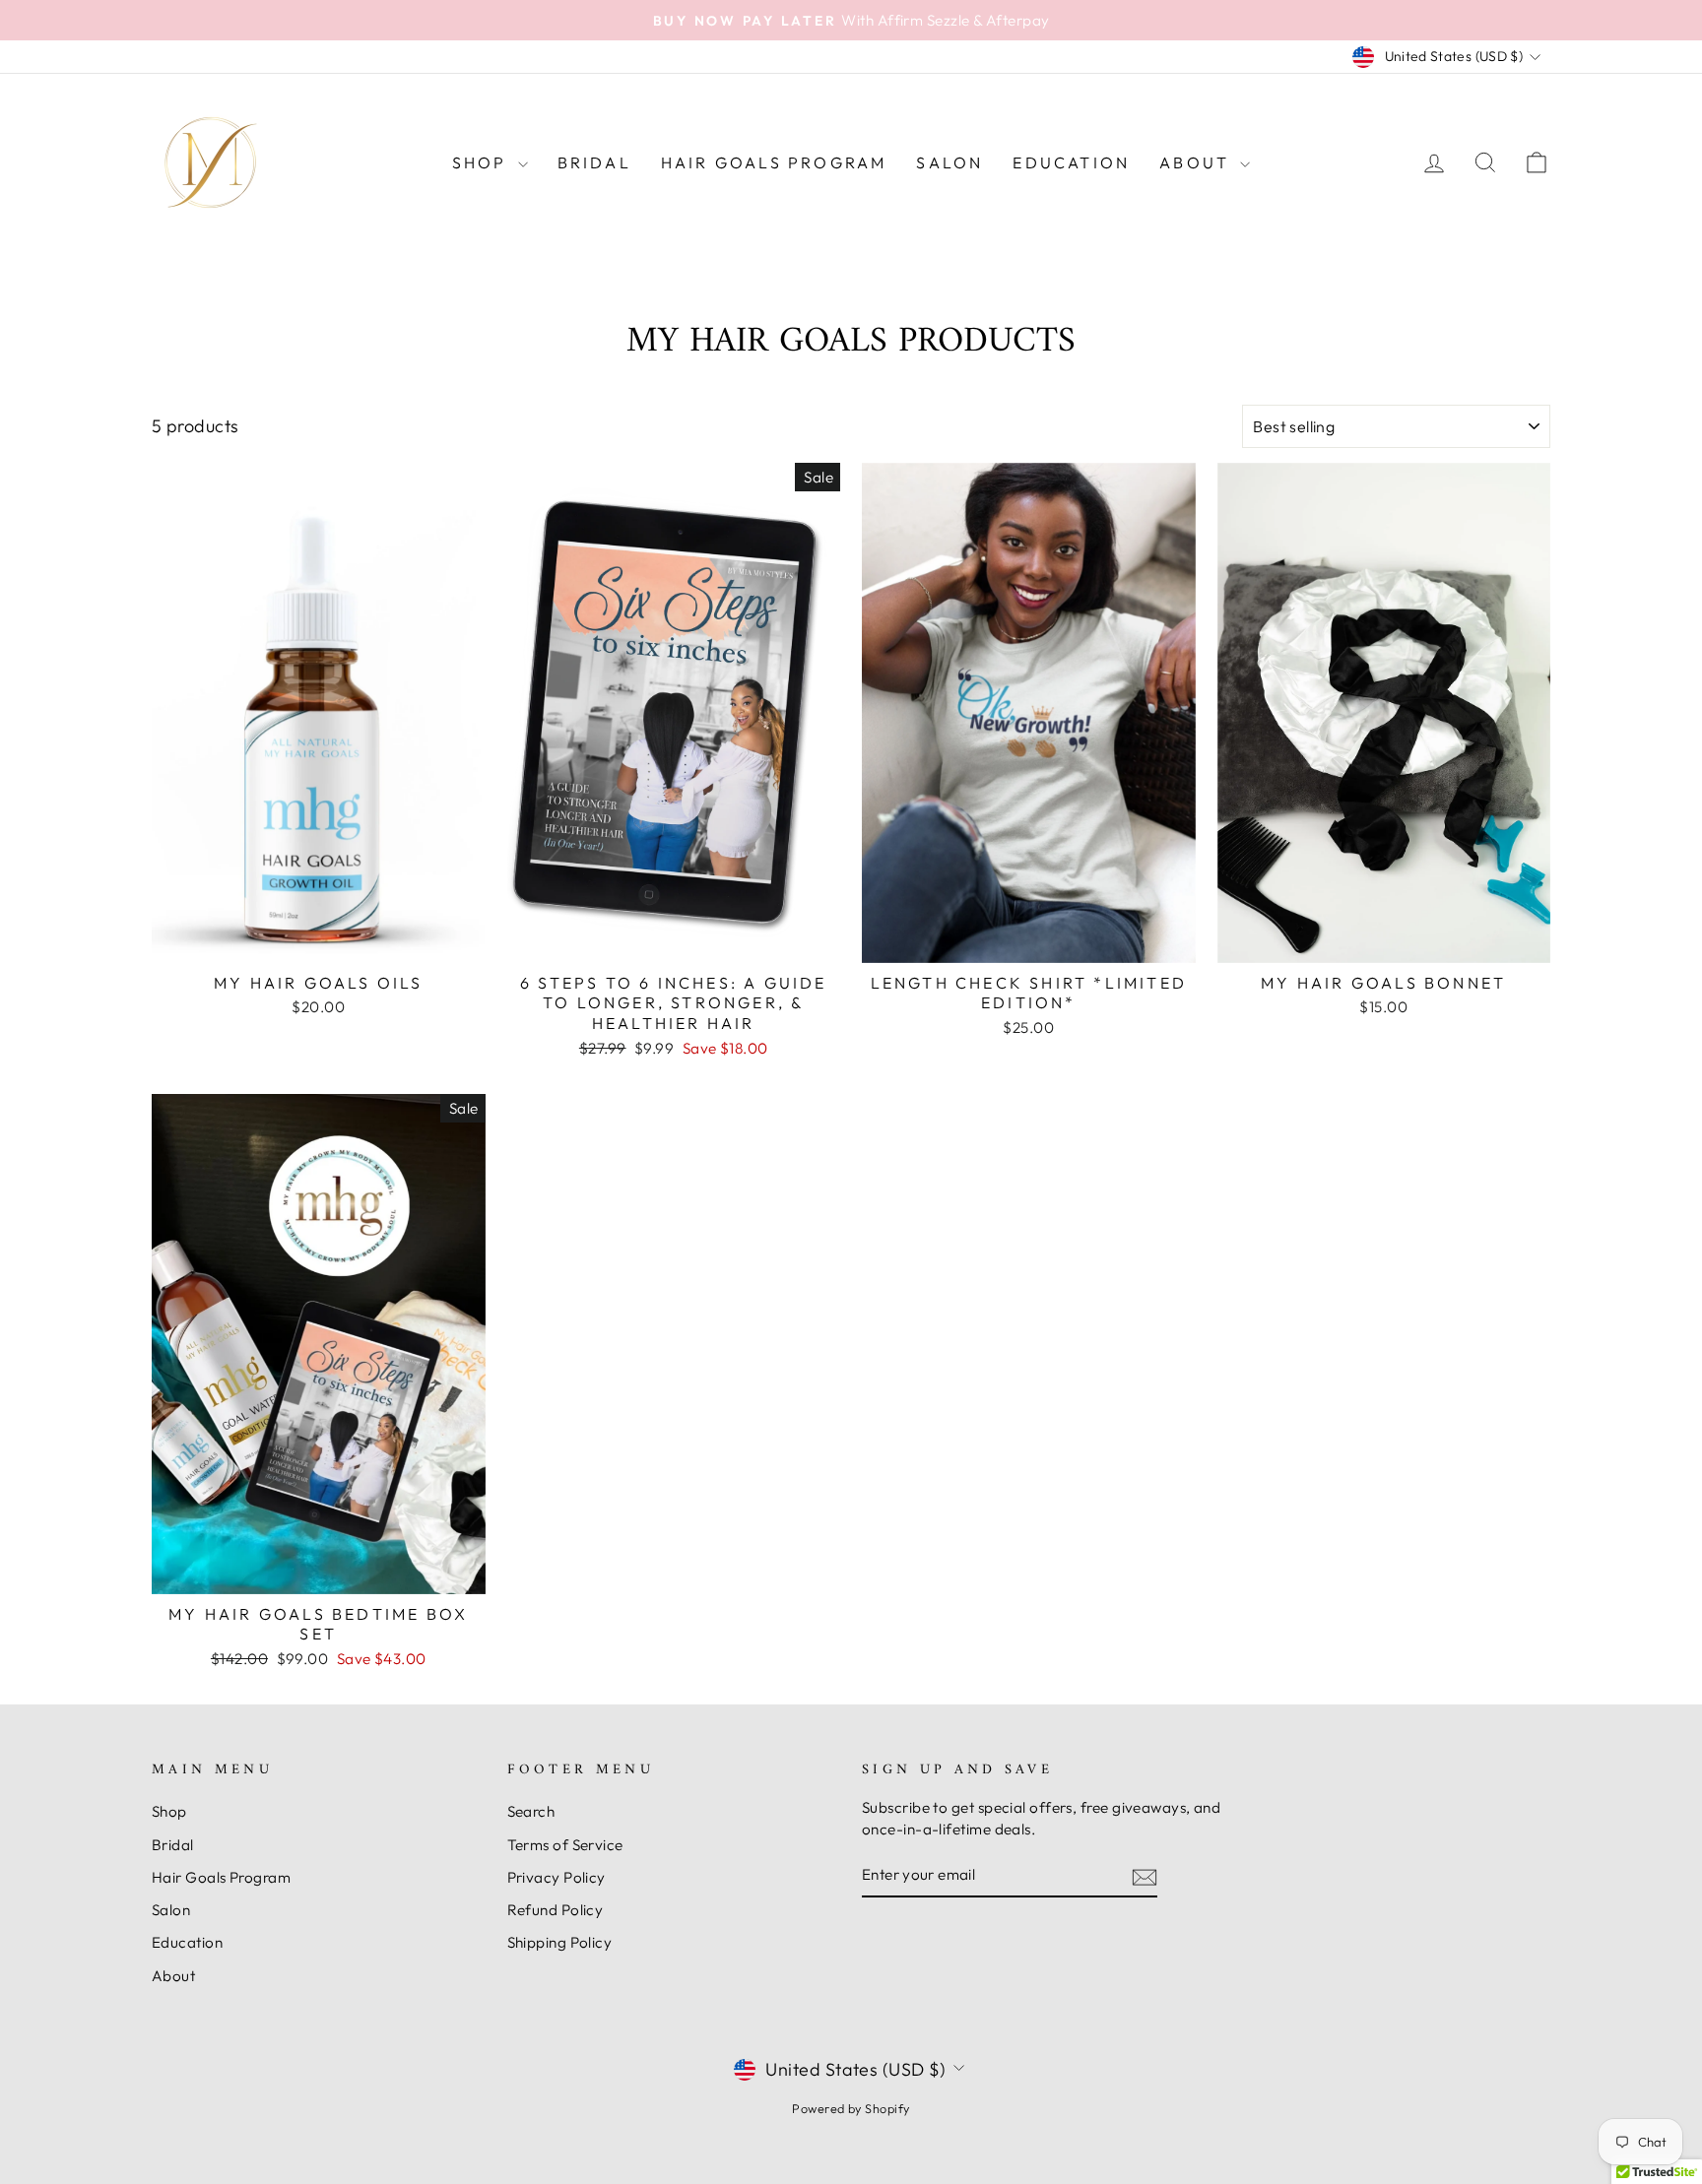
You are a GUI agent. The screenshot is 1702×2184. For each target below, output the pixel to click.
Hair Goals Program (774, 162)
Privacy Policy (556, 1877)
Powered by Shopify (851, 2108)
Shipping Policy (560, 1942)
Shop (483, 162)
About (1197, 162)
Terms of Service (565, 1845)
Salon (949, 162)
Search (531, 1811)
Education (1071, 162)
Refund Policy (556, 1910)
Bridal (594, 162)
